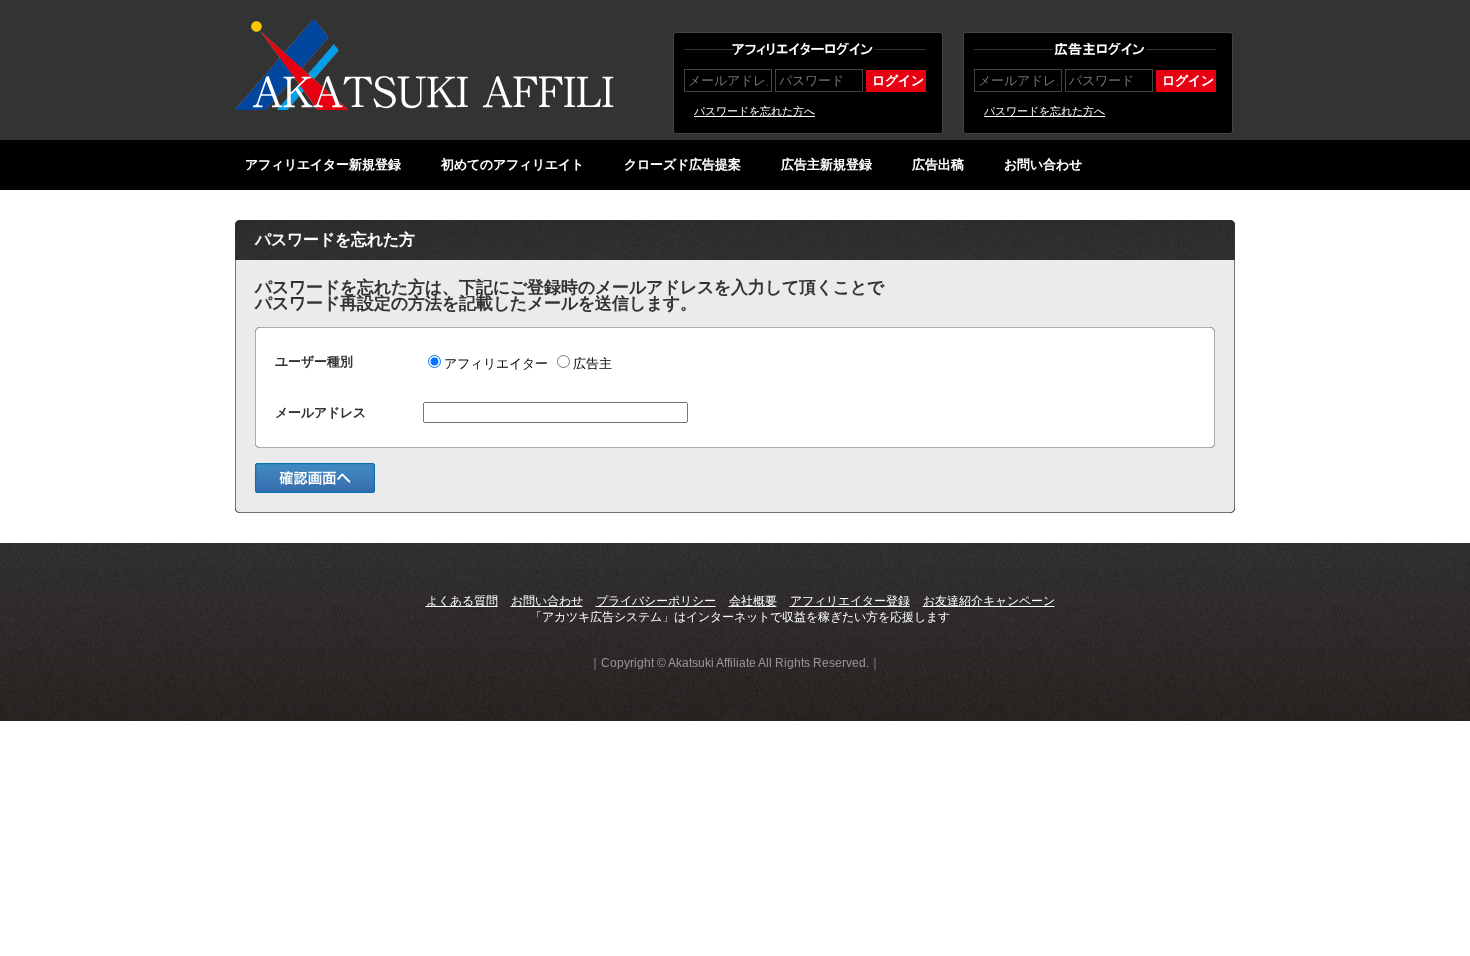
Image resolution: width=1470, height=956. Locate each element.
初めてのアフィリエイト (512, 164)
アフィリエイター (496, 363)
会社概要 (753, 601)
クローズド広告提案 (682, 164)
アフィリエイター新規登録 (323, 164)
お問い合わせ (1043, 164)
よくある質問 (462, 601)
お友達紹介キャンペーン (989, 601)
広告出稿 (938, 164)
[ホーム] (425, 106)
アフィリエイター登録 (850, 601)
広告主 (592, 363)
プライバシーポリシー (656, 601)
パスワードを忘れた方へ (754, 111)
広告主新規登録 (826, 164)
